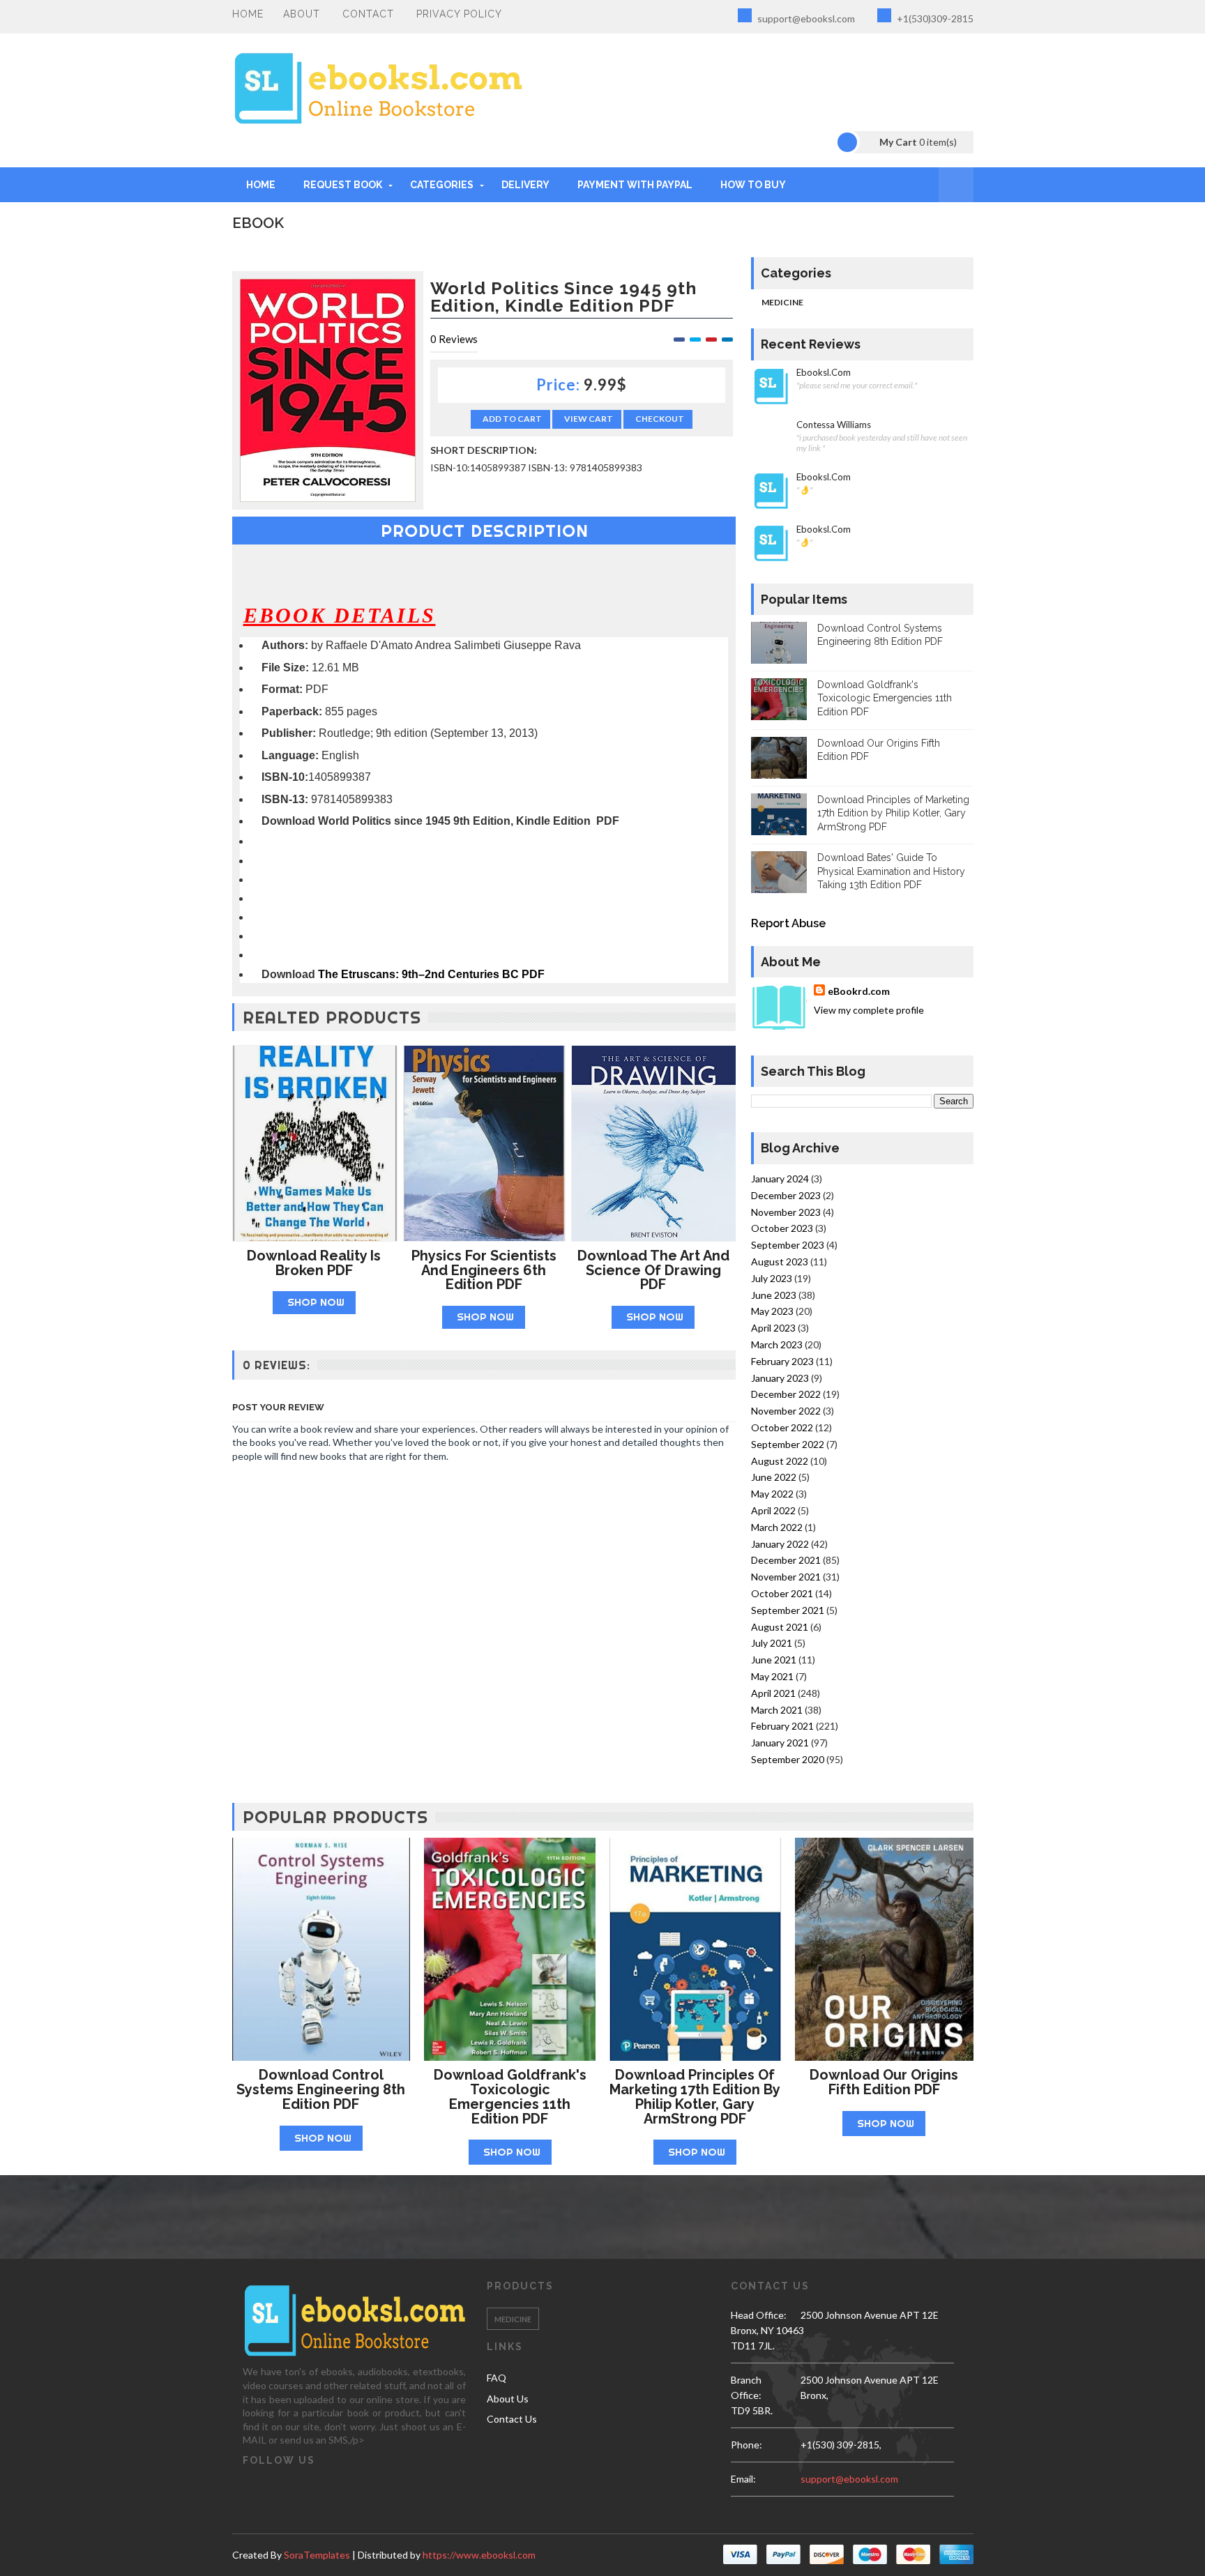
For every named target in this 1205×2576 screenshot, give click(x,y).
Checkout (660, 419)
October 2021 (782, 1593)
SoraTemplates (317, 2555)
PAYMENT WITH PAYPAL (635, 185)
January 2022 (780, 1544)
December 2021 (786, 1560)
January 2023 (780, 1378)
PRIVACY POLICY (459, 14)
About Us (508, 2399)
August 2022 (780, 1461)
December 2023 (786, 1195)
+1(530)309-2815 (934, 18)
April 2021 (773, 1693)
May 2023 (772, 1311)
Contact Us (512, 2419)
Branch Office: (746, 2387)
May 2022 (772, 1494)
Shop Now (316, 1302)
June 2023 (774, 1295)
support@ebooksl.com (805, 18)
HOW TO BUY (753, 185)
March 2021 (777, 1710)
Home (248, 14)
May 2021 (772, 1676)
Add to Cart (512, 419)
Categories (442, 185)
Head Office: (759, 2315)
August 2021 (780, 1627)
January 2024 (780, 1179)
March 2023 (777, 1344)
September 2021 (788, 1610)
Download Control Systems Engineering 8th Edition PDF (321, 2089)
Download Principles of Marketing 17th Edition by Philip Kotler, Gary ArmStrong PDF (893, 813)
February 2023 (782, 1361)
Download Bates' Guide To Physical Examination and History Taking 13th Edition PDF (891, 871)
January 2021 (780, 1743)
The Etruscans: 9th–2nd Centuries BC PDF (431, 974)
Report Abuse (788, 923)
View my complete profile (869, 1010)
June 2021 (774, 1660)
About (302, 14)
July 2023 (772, 1278)
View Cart (589, 419)
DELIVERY (525, 185)
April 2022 (773, 1510)
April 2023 (773, 1328)
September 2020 (788, 1759)
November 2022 (786, 1411)
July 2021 (772, 1643)
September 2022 (788, 1444)
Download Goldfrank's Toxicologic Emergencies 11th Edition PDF (885, 698)
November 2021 (786, 1577)
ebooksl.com (824, 373)
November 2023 (786, 1212)
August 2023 (780, 1262)
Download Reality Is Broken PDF (314, 1263)
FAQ (497, 2378)
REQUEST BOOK (343, 185)
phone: (747, 2445)
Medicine (782, 302)
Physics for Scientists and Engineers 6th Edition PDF (484, 1270)
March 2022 (777, 1527)
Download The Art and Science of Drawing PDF (653, 1270)
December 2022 (786, 1394)
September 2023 (788, 1245)
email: (743, 2479)
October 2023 (782, 1228)
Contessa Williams (834, 425)
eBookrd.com (859, 991)
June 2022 (774, 1477)
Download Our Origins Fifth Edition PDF (884, 2082)
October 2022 (782, 1427)
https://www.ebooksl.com (479, 2555)
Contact (368, 14)
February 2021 (782, 1726)
